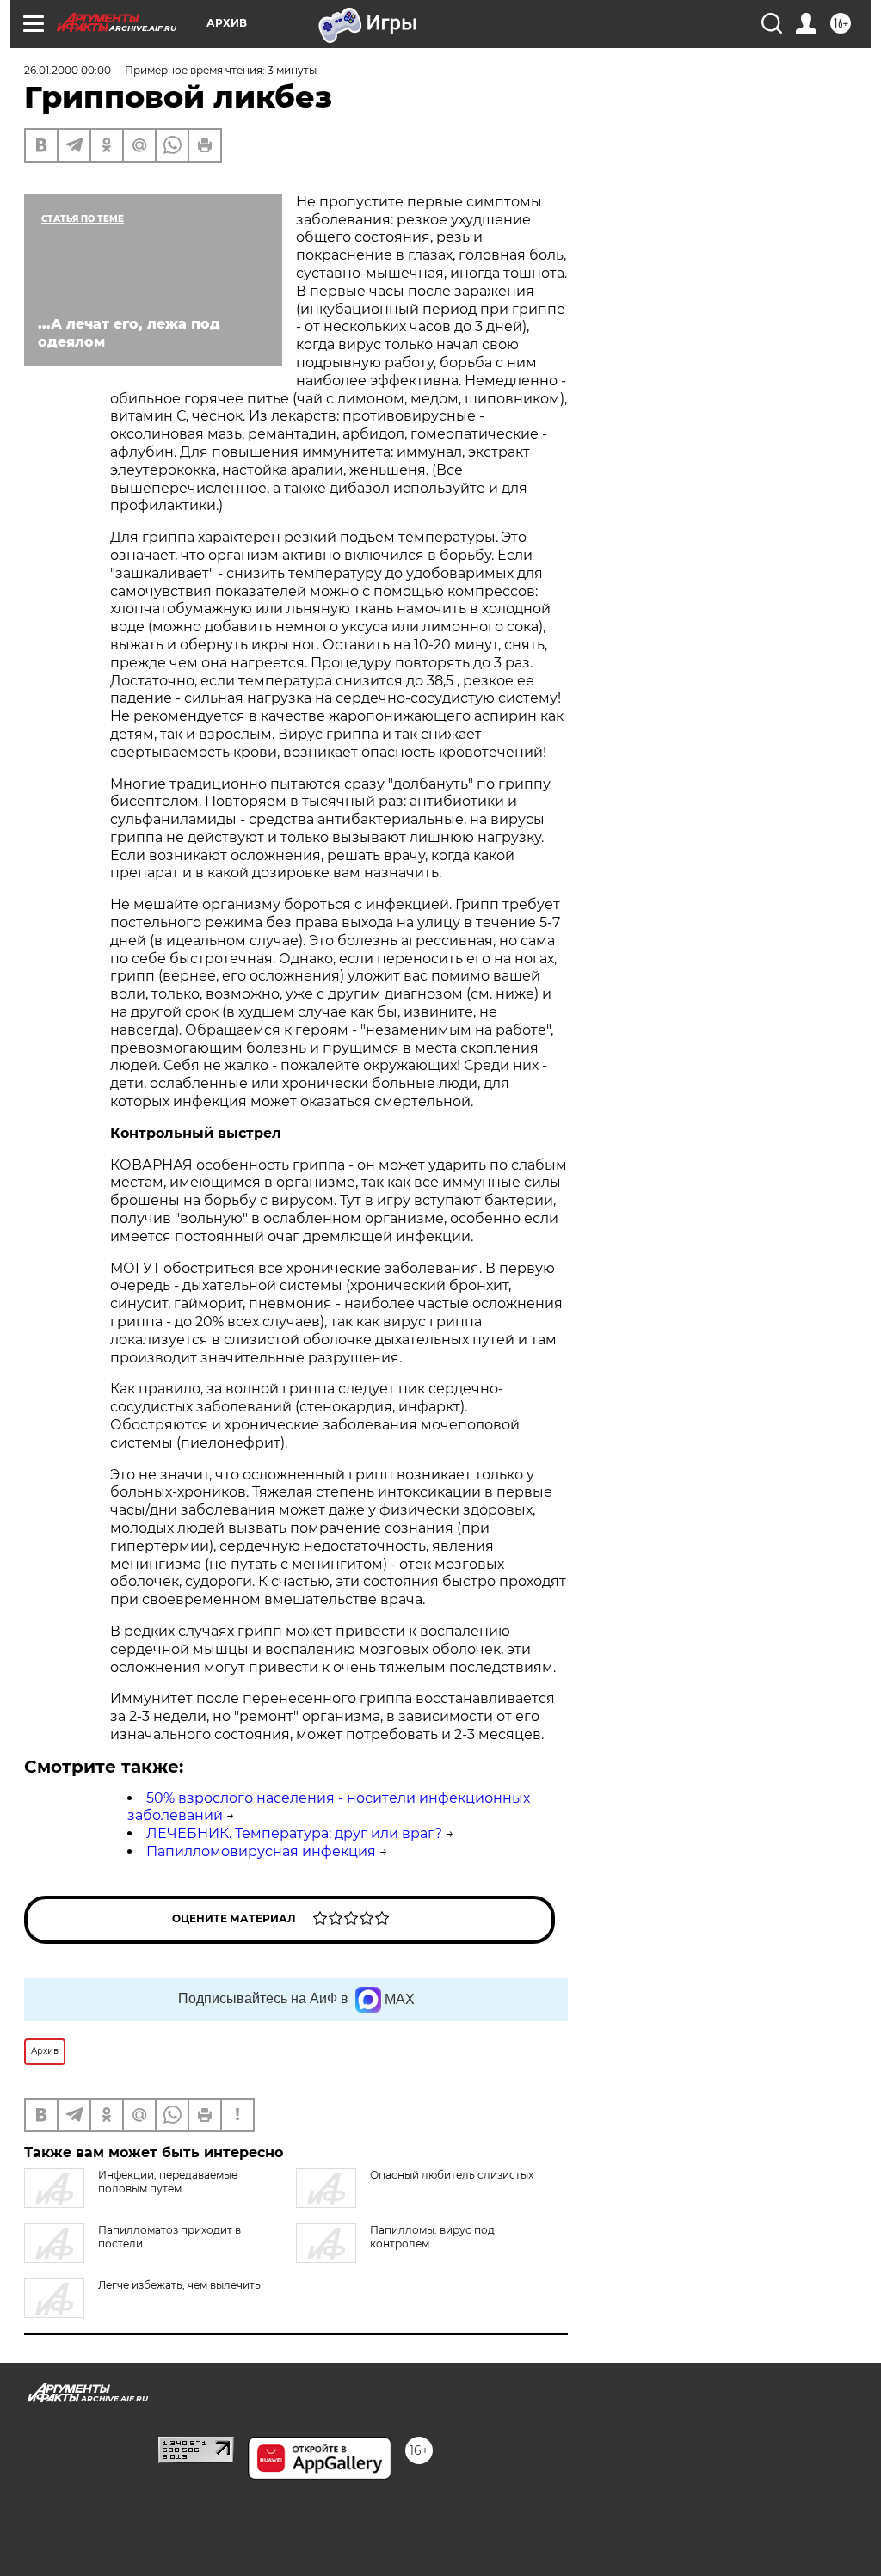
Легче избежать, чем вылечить (179, 2285)
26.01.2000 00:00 (68, 70)
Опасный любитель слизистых (452, 2175)
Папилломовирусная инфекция (261, 1851)
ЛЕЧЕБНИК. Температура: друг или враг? (294, 1833)
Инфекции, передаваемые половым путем (168, 2182)
